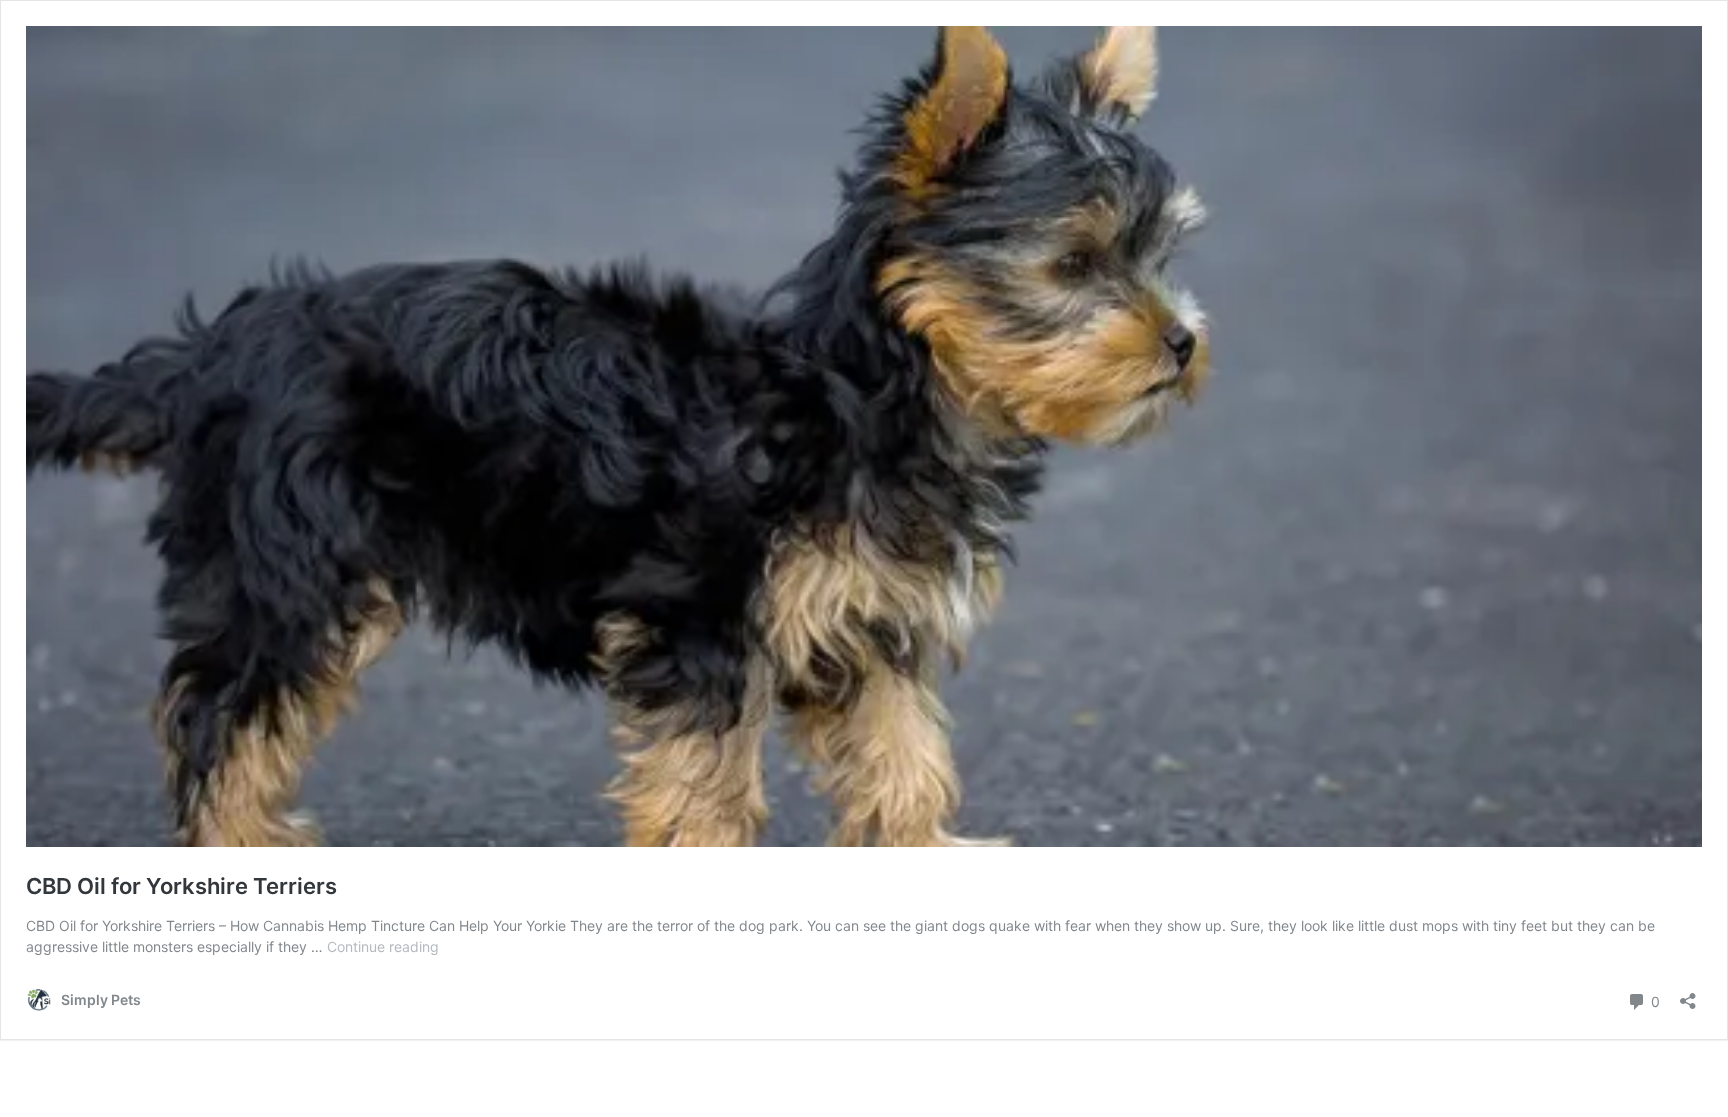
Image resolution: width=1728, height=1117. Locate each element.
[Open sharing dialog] (1688, 994)
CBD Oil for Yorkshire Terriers (181, 886)
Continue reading (383, 946)
